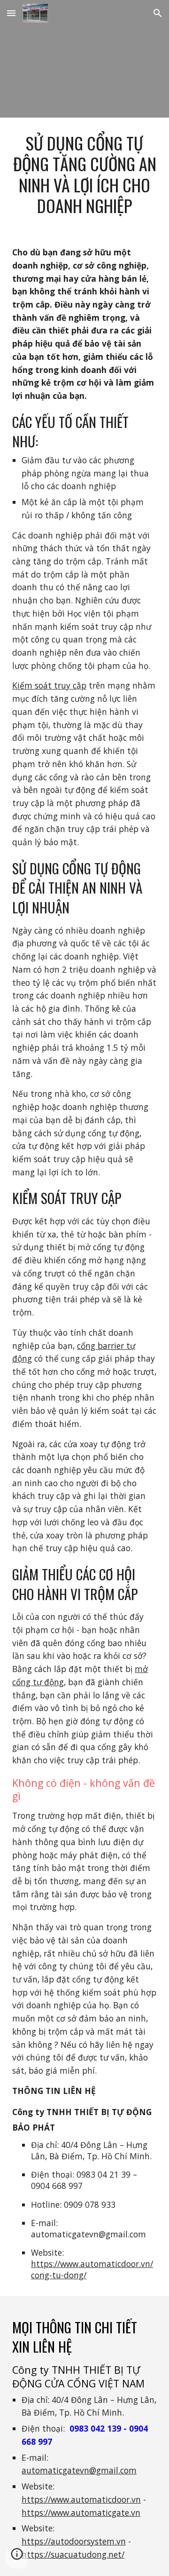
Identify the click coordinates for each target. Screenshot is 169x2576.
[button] (11, 13)
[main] (84, 174)
